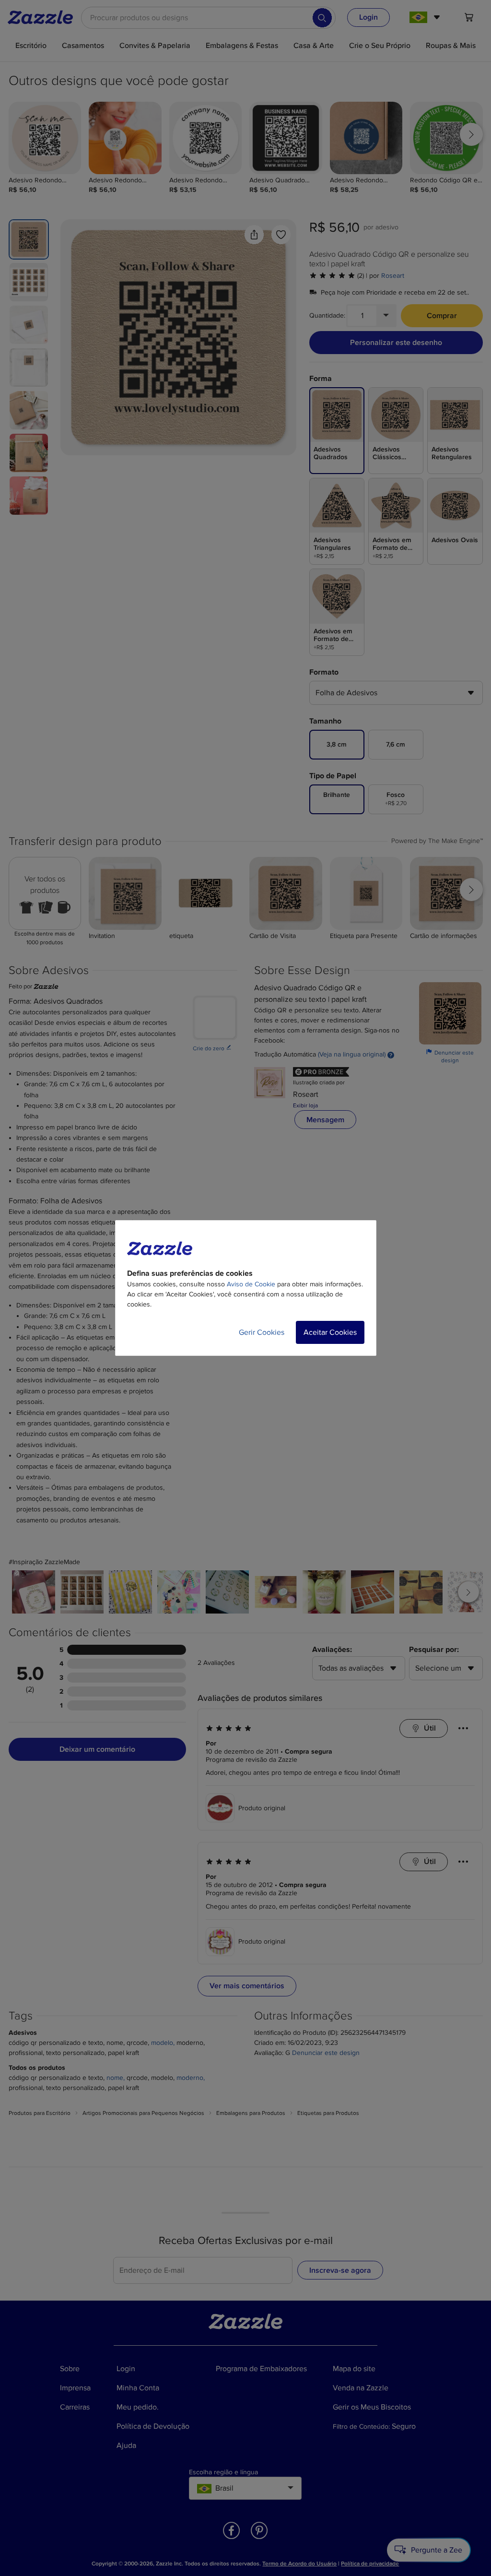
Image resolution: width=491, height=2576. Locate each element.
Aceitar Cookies (330, 1332)
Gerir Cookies (262, 1332)
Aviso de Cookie (251, 1284)
